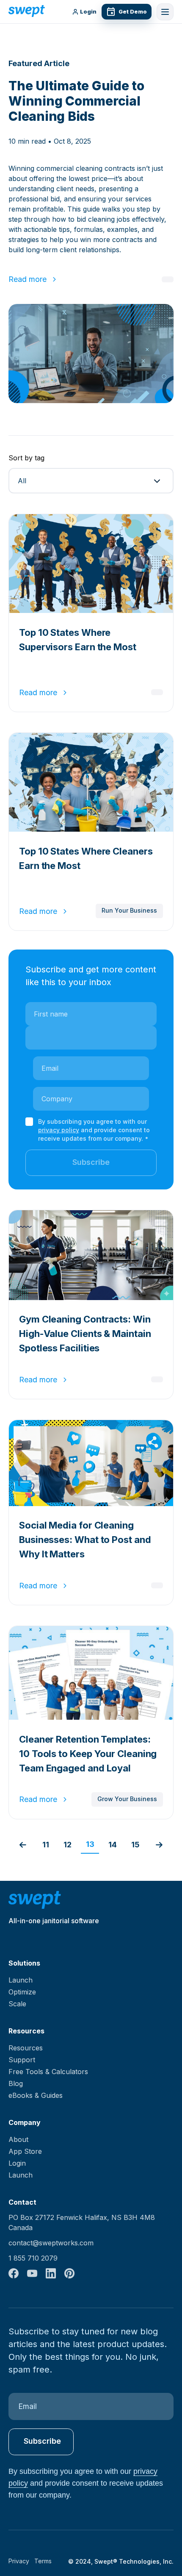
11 (46, 1845)
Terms (43, 2561)
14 (113, 1845)
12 (68, 1845)
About (18, 2139)
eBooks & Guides (36, 2095)
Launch (21, 1980)
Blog (16, 2083)
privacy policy (59, 1130)
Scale (17, 2004)
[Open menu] (165, 12)
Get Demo (133, 11)
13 (90, 1844)
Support (22, 2060)
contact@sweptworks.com (51, 2243)
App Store (25, 2151)
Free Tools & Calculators (48, 2072)
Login (88, 12)
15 (135, 1845)
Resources (26, 2048)
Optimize (22, 1992)
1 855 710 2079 (33, 2258)
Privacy (19, 2561)
